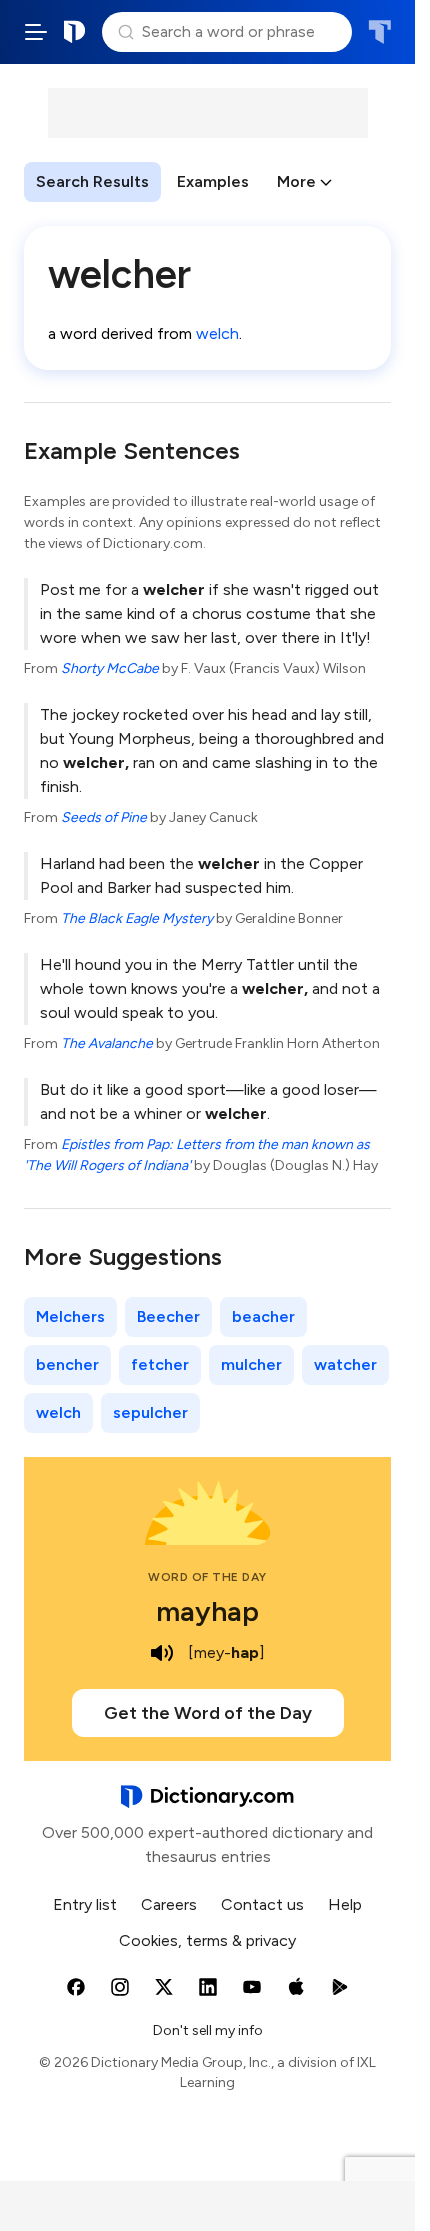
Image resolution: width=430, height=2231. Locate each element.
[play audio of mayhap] (162, 1653)
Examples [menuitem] (213, 181)
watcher (345, 1364)
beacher (263, 1316)
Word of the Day (207, 1577)
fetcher (160, 1364)
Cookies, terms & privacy (207, 1940)
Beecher (168, 1316)
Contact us (262, 1904)
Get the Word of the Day (208, 1713)
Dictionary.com (75, 32)
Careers (169, 1904)
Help (345, 1904)
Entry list (85, 1904)
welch (217, 333)
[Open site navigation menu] (36, 32)
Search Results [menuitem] (92, 181)
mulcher (251, 1364)
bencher (67, 1364)
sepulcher (150, 1412)
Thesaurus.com (379, 32)
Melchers (70, 1316)
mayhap (207, 1611)
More (296, 181)
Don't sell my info (208, 2030)
